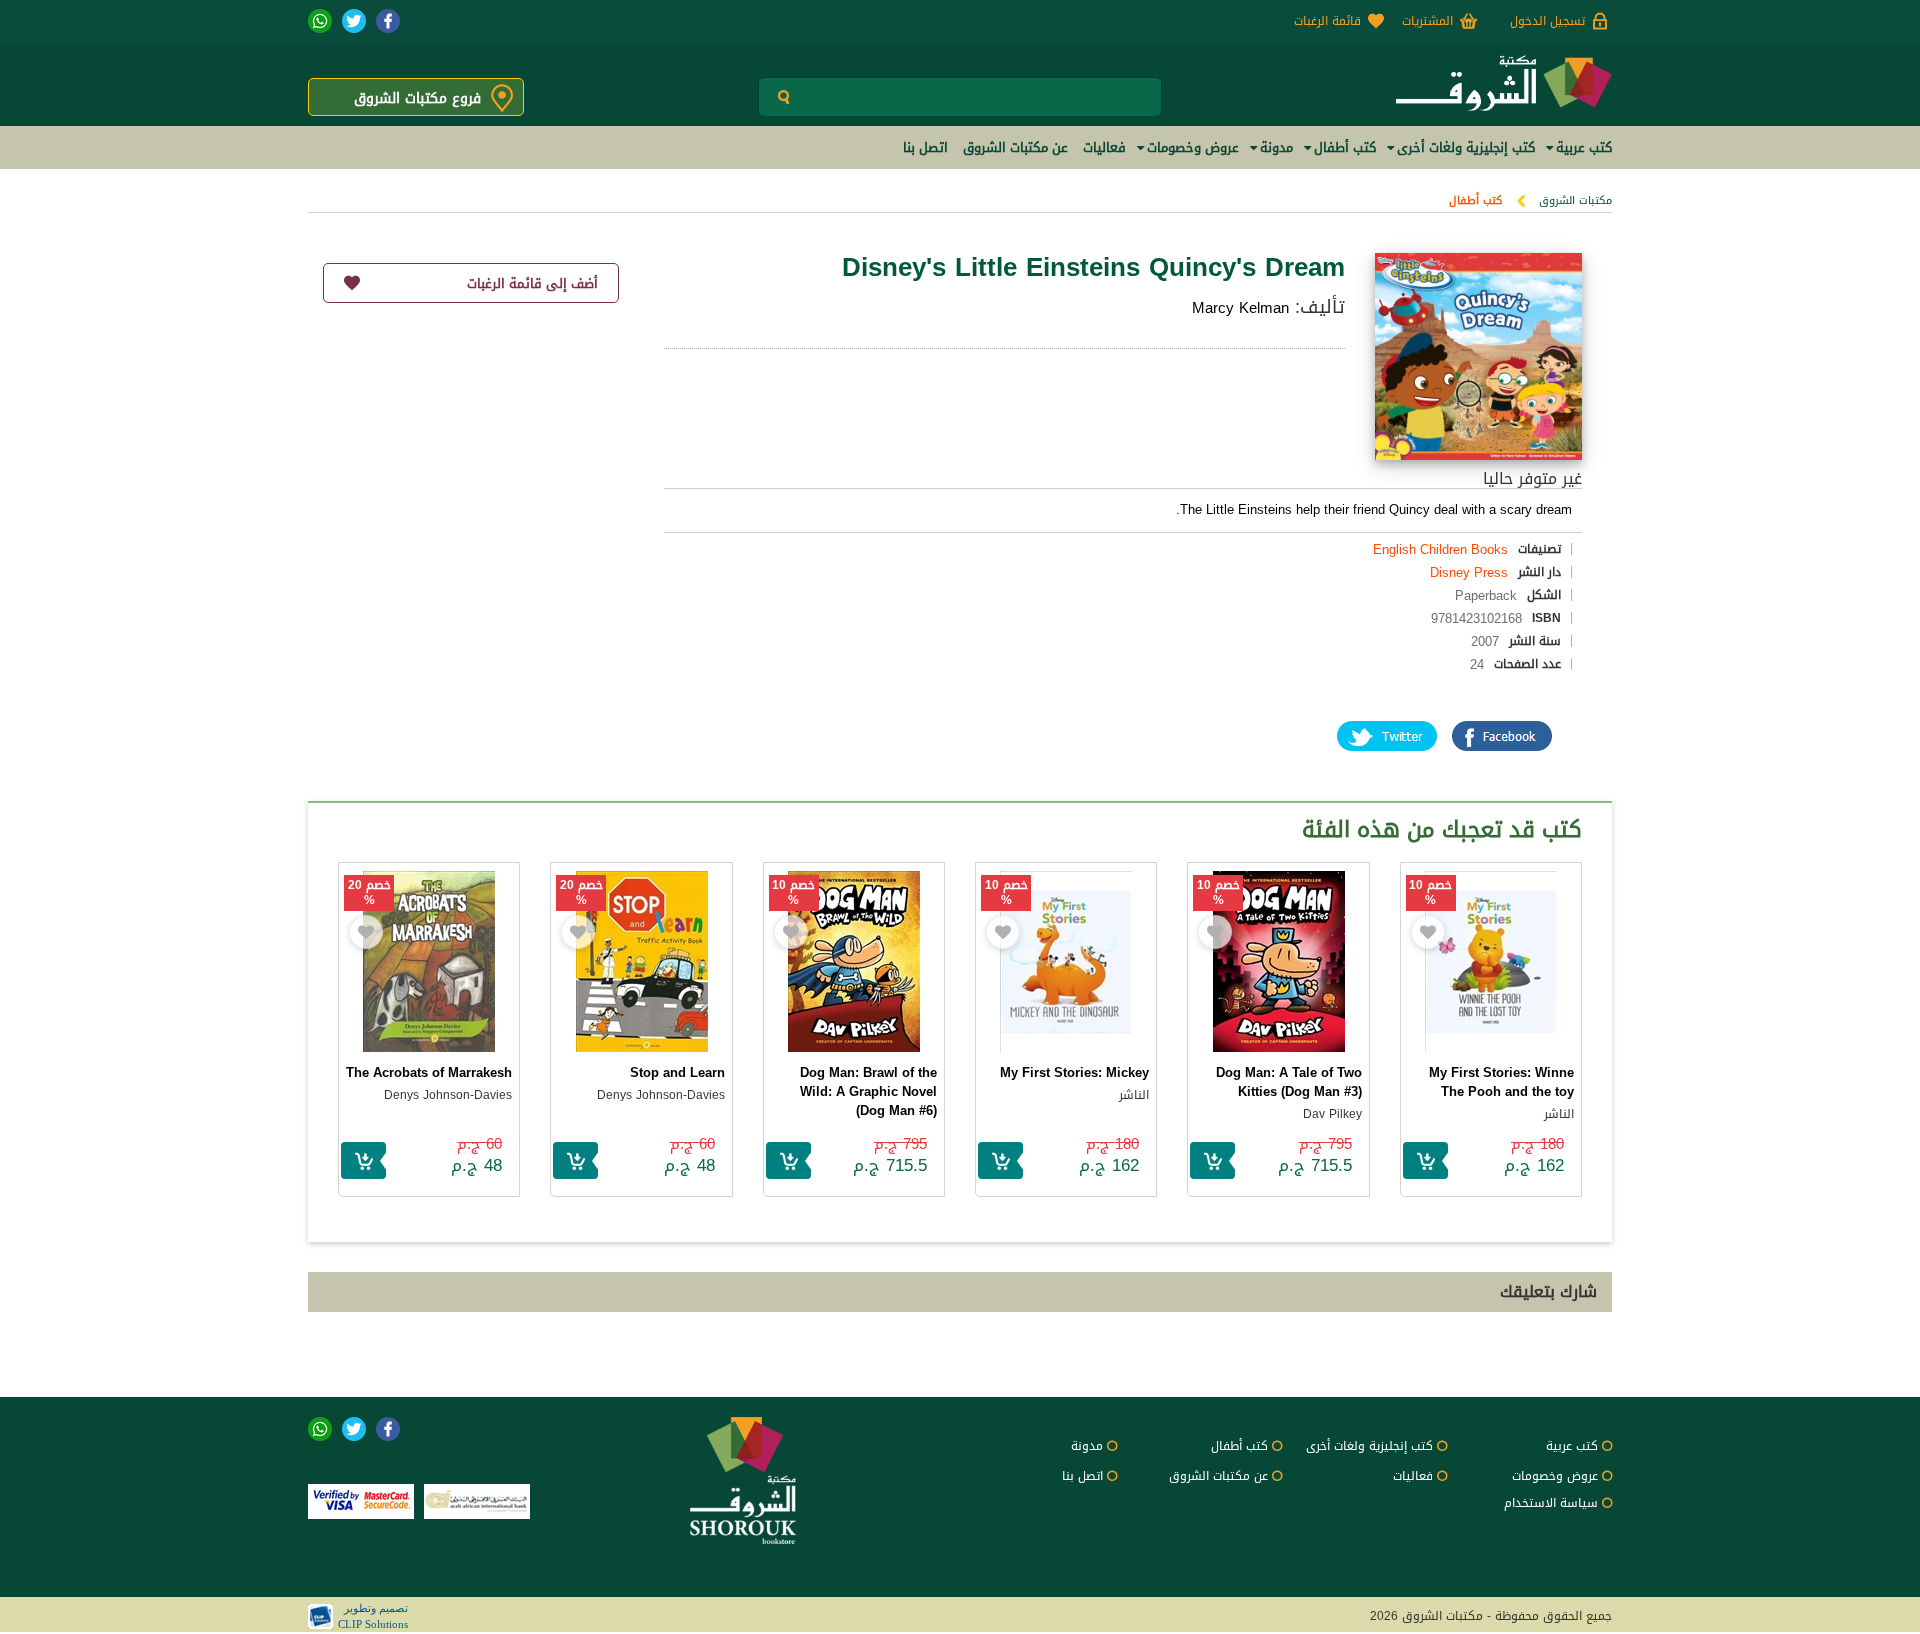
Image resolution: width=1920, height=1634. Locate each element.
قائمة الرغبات (1327, 21)
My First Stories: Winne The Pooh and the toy (1501, 1082)
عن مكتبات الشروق (1218, 1476)
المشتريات (1427, 21)
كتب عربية (1572, 1446)
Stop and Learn (677, 1072)
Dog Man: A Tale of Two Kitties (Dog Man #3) (1289, 1082)
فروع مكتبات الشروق (417, 98)
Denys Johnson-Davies (661, 1095)
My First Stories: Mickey (1074, 1072)
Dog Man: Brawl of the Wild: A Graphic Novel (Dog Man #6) (868, 1091)
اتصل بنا (1082, 1476)
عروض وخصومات (1555, 1476)
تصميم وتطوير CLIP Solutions (373, 1616)
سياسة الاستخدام (1551, 1503)
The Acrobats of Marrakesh (429, 1072)
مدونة (1087, 1446)
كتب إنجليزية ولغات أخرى (1369, 1446)
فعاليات (1413, 1476)
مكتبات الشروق (1575, 200)
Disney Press (1469, 572)
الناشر (1559, 1114)
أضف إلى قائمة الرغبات (532, 283)
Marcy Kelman (1240, 308)
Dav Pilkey (1332, 1114)
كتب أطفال (1475, 200)
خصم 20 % (581, 893)
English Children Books (1440, 549)
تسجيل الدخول (1547, 21)
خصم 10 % (1430, 893)
